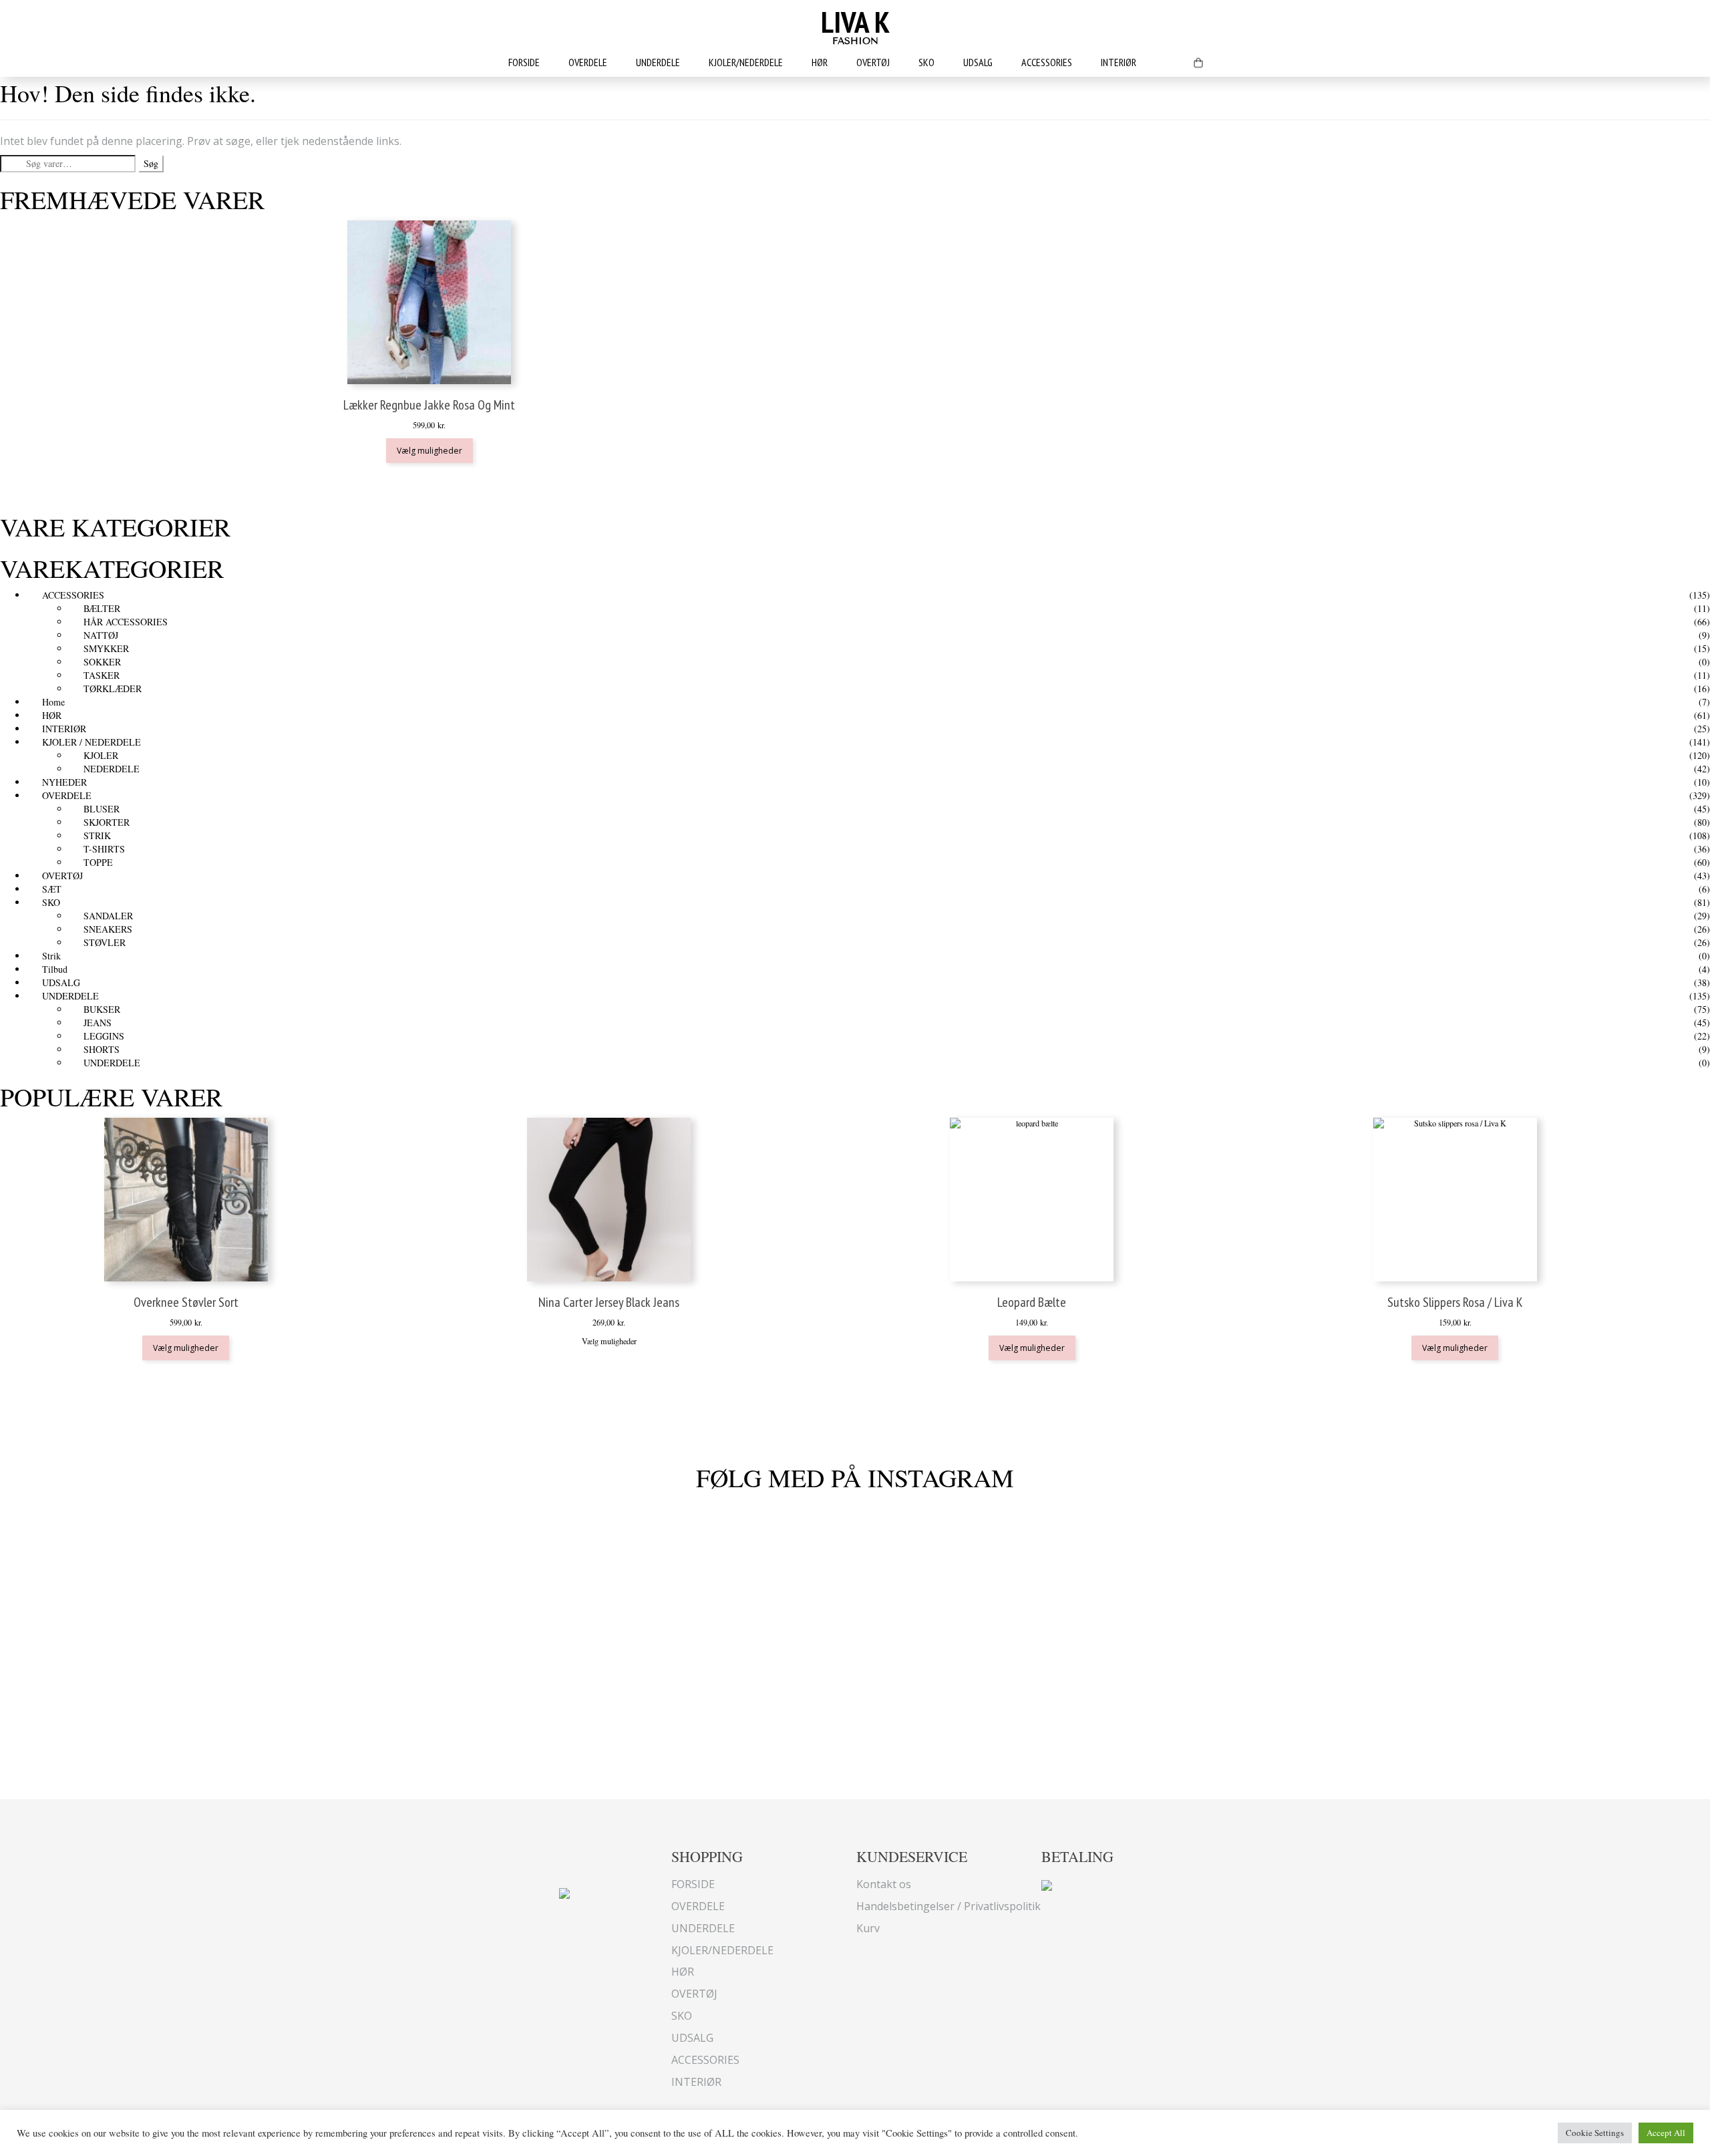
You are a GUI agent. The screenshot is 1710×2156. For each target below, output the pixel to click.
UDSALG (978, 62)
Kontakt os (884, 1884)
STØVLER (105, 942)
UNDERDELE (658, 62)
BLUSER (102, 809)
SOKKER (102, 662)
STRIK (97, 835)
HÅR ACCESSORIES (126, 622)
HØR (820, 62)
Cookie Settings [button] (1595, 2133)
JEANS (98, 1023)
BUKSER (102, 1009)
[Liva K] (564, 1892)
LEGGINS (104, 1036)
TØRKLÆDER (113, 688)
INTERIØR (1119, 62)
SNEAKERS (108, 929)
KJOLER (101, 755)
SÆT (52, 889)
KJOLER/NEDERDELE (746, 62)
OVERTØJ (873, 62)
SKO (926, 62)
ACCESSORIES (1047, 62)
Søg (151, 163)
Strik (51, 956)
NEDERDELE (112, 769)
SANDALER (108, 916)
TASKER (102, 675)
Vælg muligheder (430, 451)
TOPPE (98, 862)
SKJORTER (107, 822)
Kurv (868, 1928)
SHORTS (102, 1049)
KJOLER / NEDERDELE (92, 742)
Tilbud (55, 969)
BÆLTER (102, 608)
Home (53, 702)
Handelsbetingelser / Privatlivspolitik (949, 1906)
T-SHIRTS (104, 849)
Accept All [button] (1666, 2133)
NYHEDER (64, 782)
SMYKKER (106, 648)
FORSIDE (524, 62)
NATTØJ (101, 635)
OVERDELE (588, 62)
